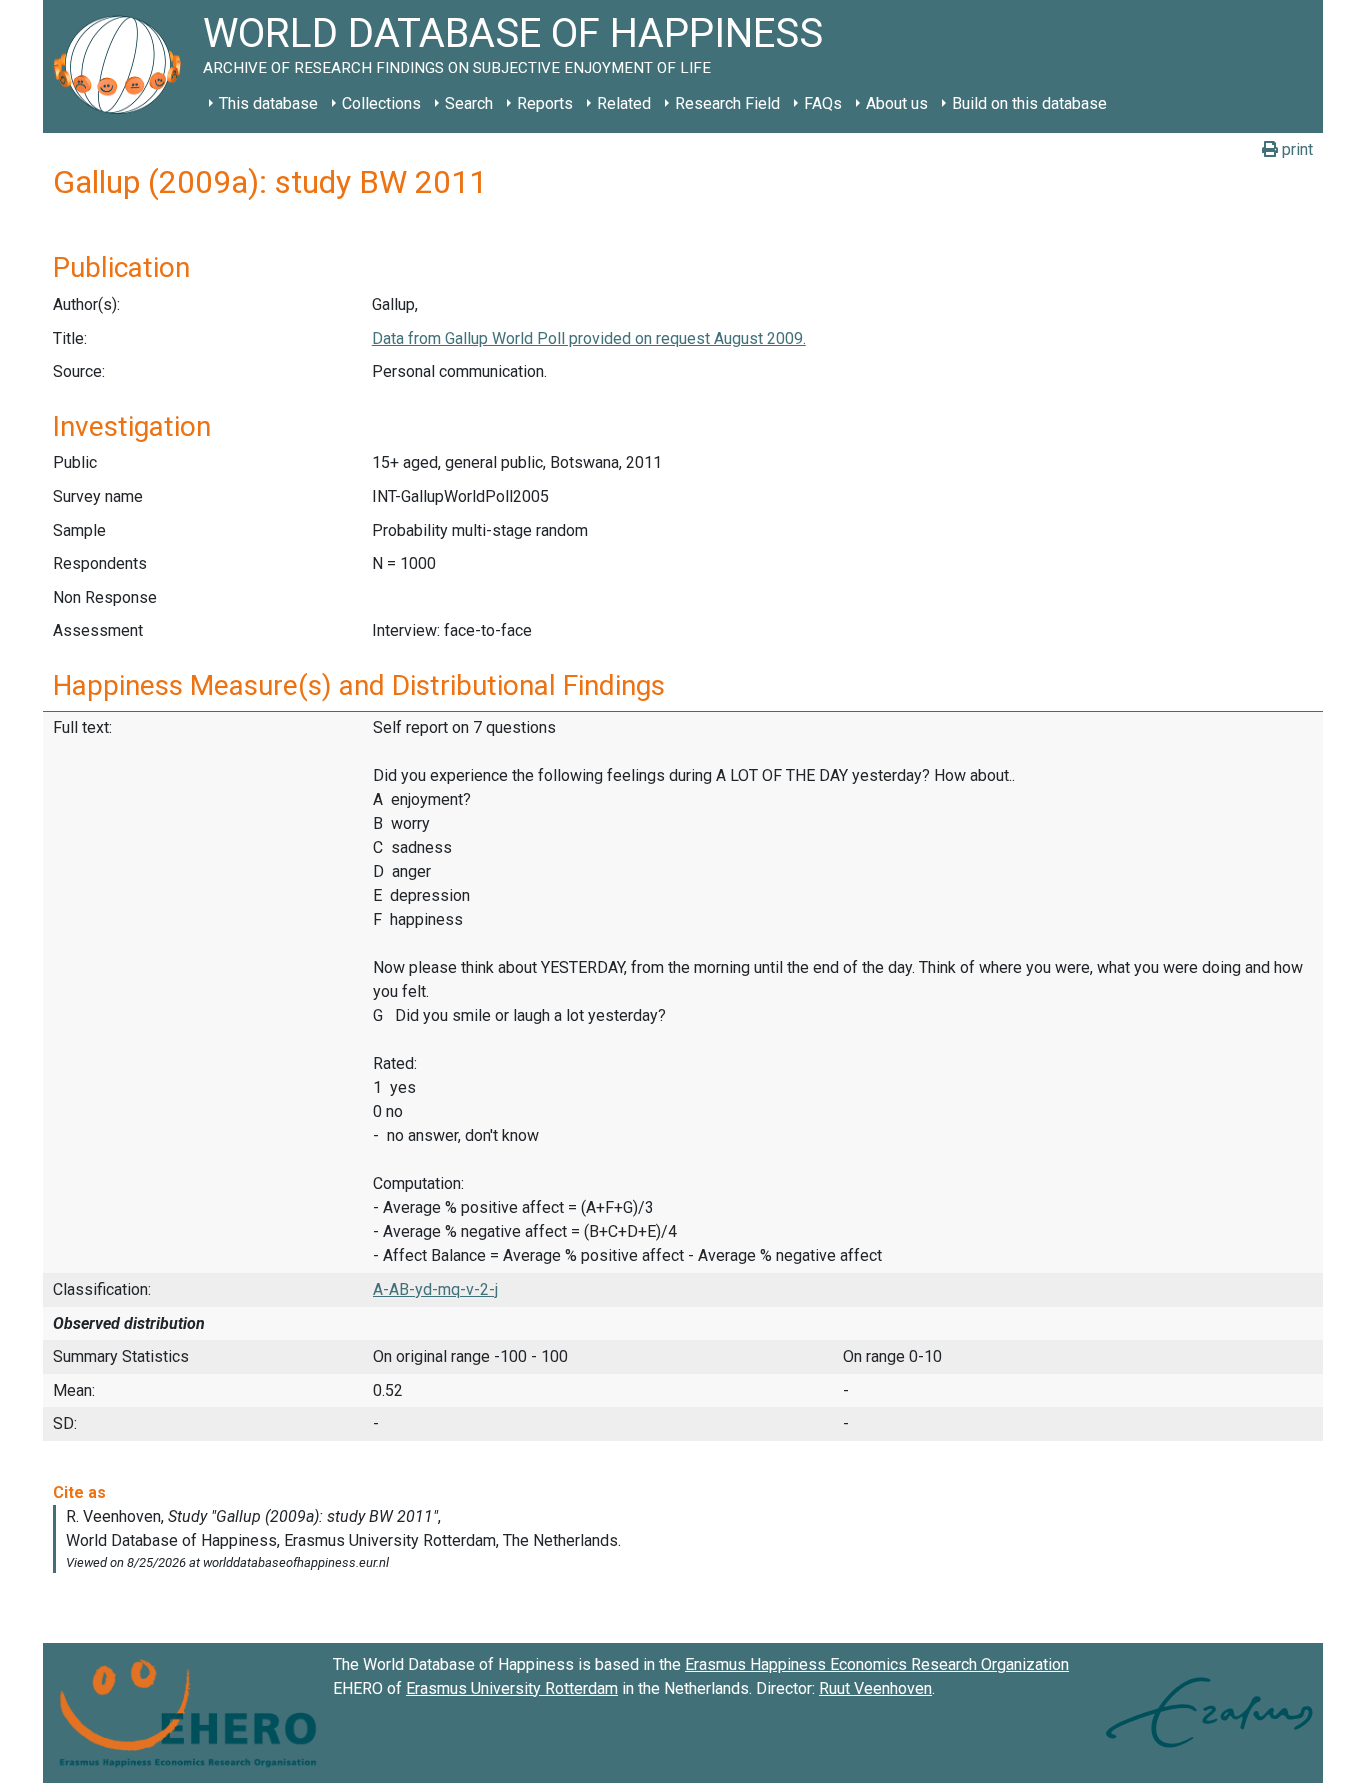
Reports (545, 103)
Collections (381, 103)
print (1295, 149)
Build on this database (1029, 103)
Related (624, 103)
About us (897, 103)
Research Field (727, 103)
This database (268, 103)
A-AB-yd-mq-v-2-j (435, 1289)
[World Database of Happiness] (123, 66)
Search (469, 103)
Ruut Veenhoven (875, 1688)
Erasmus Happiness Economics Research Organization (877, 1664)
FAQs (823, 103)
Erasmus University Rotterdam (512, 1688)
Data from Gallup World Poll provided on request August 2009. (589, 338)
